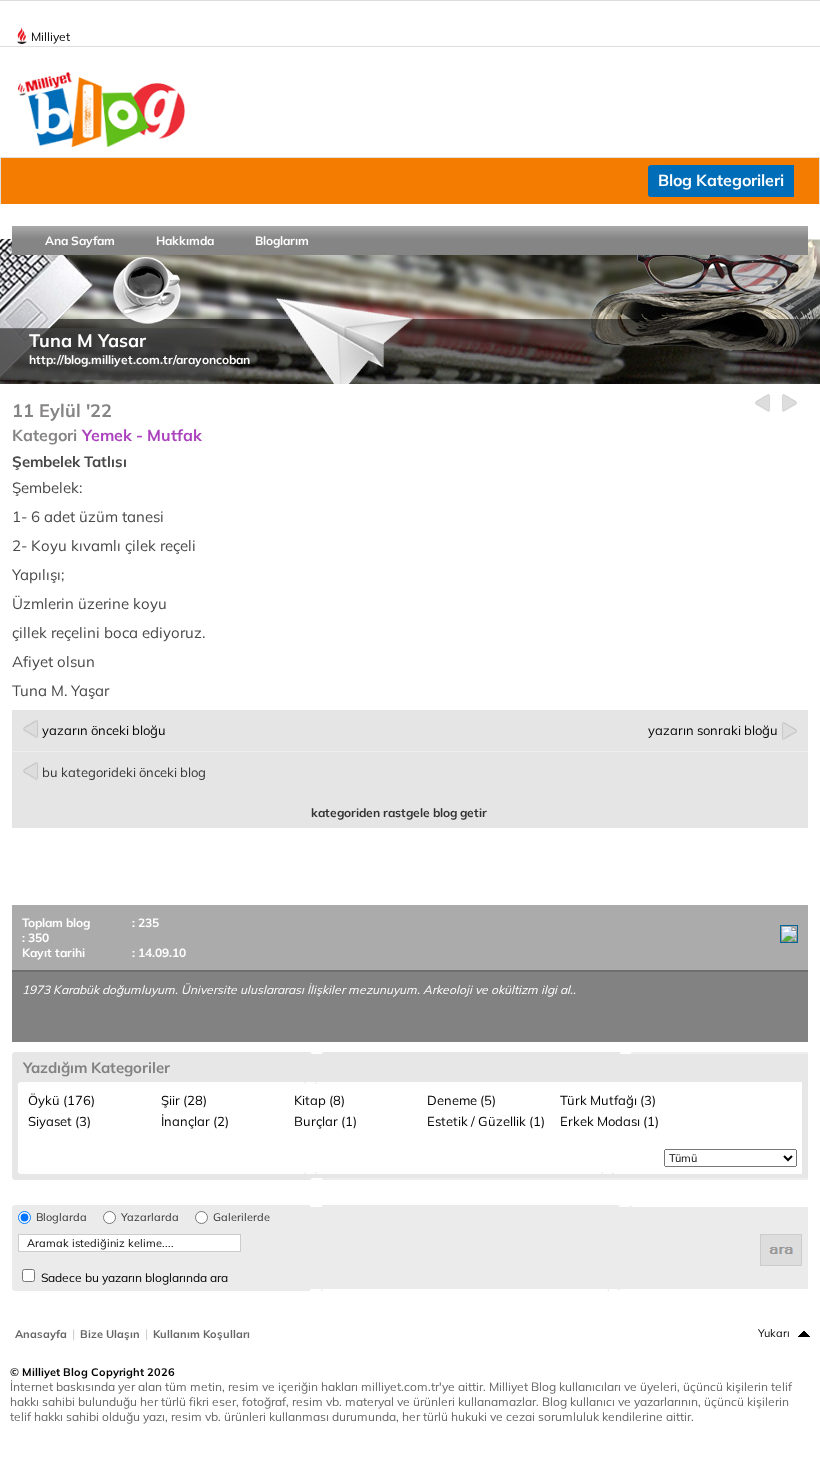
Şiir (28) (184, 1100)
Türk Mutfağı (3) (608, 1100)
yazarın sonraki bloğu (713, 730)
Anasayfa (41, 1334)
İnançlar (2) (195, 1121)
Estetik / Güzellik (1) (486, 1121)
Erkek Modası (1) (609, 1121)
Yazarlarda (150, 1217)
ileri (789, 403)
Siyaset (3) (59, 1121)
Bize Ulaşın (110, 1334)
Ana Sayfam (80, 240)
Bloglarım (282, 240)
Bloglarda (61, 1217)
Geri (762, 403)
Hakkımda (185, 240)
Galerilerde (241, 1217)
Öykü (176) (61, 1100)
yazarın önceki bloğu (104, 730)
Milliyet (50, 36)
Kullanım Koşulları (201, 1334)
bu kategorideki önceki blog (124, 772)
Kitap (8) (319, 1100)
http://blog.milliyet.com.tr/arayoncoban (139, 359)
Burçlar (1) (325, 1121)
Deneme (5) (461, 1100)
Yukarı (774, 1333)
